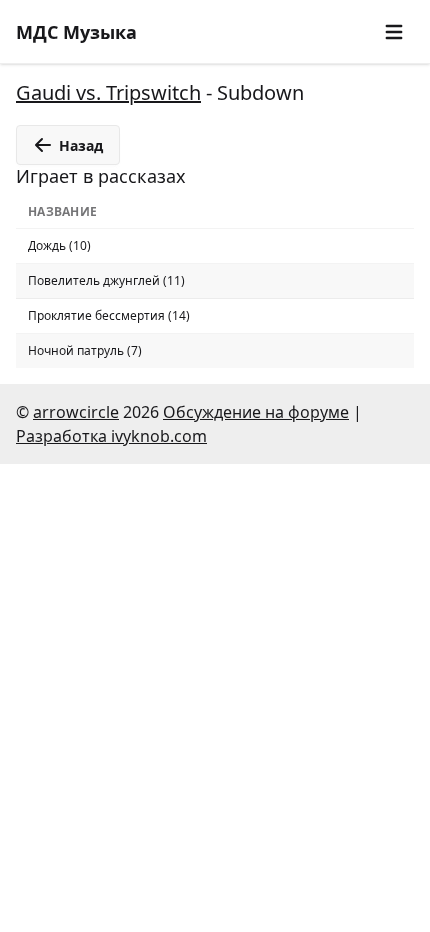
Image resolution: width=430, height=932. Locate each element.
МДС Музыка (76, 32)
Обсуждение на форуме (256, 412)
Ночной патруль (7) (85, 350)
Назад (81, 145)
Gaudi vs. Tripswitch (108, 92)
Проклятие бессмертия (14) (109, 315)
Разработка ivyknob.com (111, 436)
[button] (394, 32)
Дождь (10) (59, 245)
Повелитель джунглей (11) (106, 280)
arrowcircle (76, 412)
